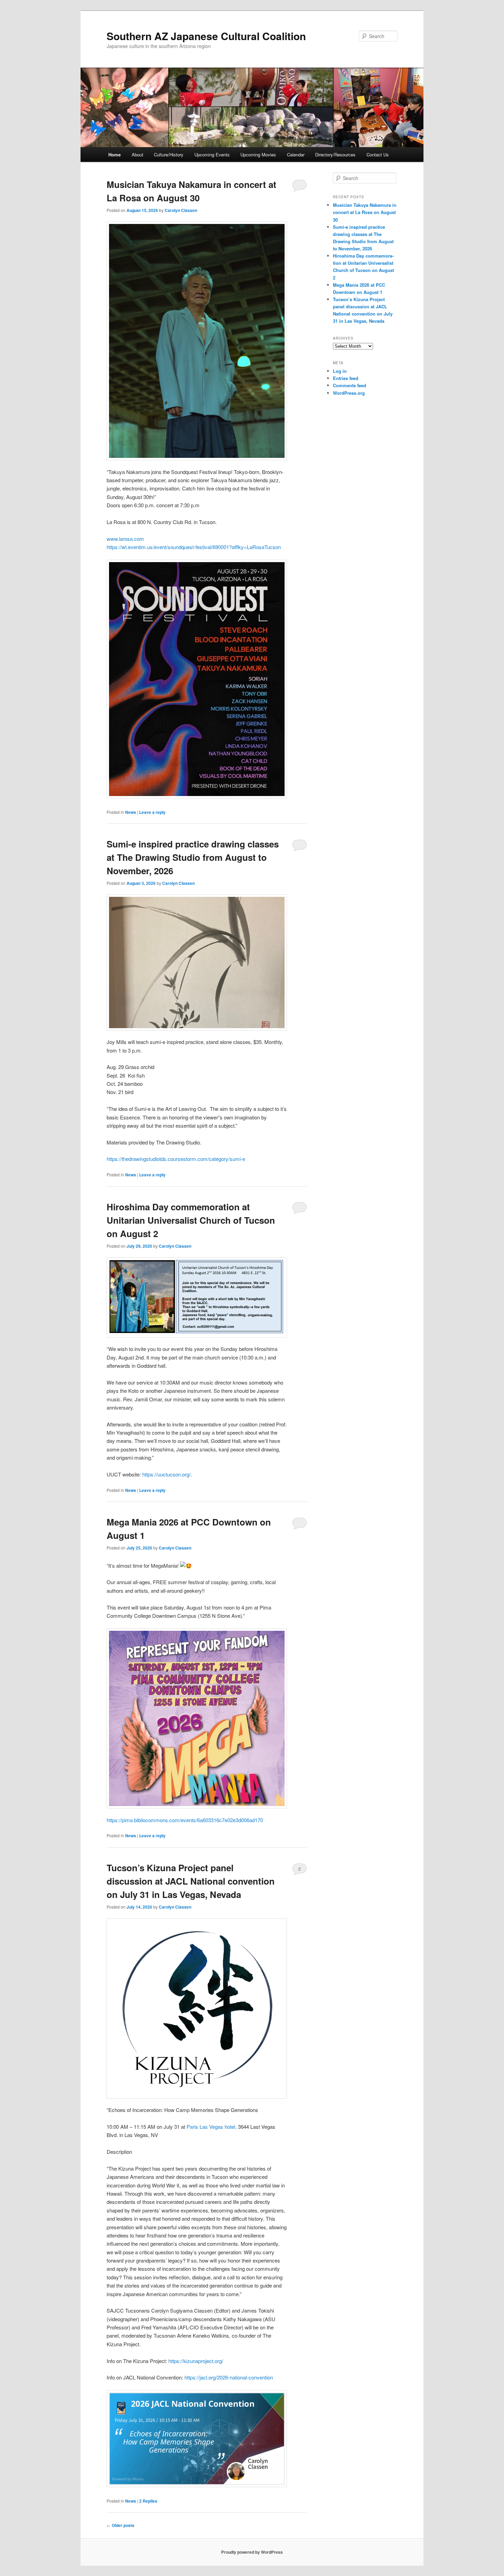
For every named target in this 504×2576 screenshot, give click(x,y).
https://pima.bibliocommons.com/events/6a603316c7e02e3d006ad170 (185, 1820)
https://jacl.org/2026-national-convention (229, 2377)
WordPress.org (349, 393)
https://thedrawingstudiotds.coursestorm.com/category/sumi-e (176, 1159)
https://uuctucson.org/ (166, 1474)
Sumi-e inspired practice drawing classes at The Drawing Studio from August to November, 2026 (193, 857)
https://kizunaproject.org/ (196, 2361)
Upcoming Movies (258, 155)
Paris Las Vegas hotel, (212, 2127)
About (137, 155)
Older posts (121, 2525)
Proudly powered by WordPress (252, 2552)
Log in (340, 371)
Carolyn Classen (181, 210)
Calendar (296, 155)
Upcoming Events (212, 155)
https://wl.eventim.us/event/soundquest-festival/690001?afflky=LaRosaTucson (194, 547)
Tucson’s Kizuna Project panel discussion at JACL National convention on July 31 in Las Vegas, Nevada (191, 1881)
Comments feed (350, 385)
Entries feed (346, 378)
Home (115, 155)
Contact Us (378, 155)
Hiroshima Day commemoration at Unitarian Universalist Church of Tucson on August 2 (191, 1220)
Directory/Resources (335, 155)
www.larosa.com (125, 539)
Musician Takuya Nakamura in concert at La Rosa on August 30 (365, 212)
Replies (148, 2501)
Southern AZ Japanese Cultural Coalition (206, 36)
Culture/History (169, 155)
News (131, 812)
